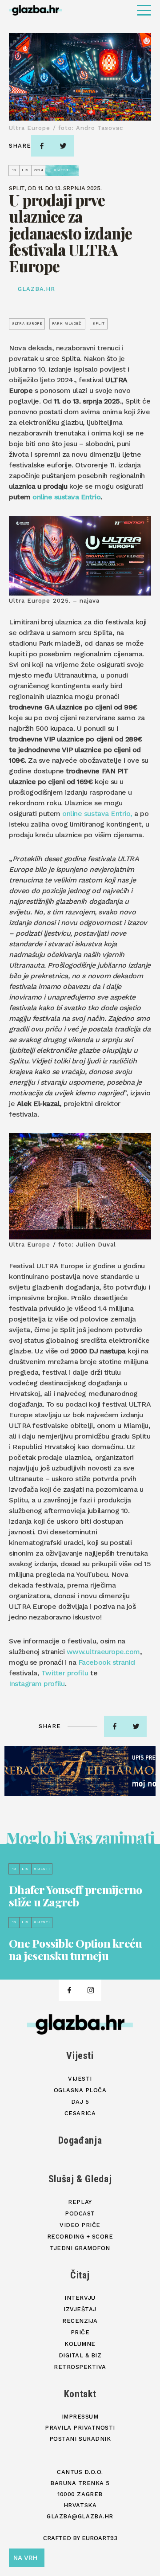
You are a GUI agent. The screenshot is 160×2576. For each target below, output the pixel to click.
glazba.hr (36, 289)
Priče (80, 2332)
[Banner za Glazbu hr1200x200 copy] (80, 1771)
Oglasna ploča (80, 2090)
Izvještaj (80, 2309)
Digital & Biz (80, 2355)
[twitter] (63, 146)
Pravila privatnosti (80, 2428)
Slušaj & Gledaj (80, 2179)
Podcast (80, 2213)
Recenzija (80, 2321)
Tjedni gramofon (80, 2248)
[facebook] (42, 146)
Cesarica (80, 2113)
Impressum (80, 2417)
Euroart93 (100, 2538)
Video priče (80, 2225)
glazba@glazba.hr (80, 2516)
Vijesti (80, 2056)
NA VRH (25, 2558)
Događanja (80, 2140)
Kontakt (80, 2394)
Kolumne (80, 2344)
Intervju (80, 2298)
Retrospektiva (80, 2367)
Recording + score (80, 2237)
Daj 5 (80, 2102)
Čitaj (80, 2275)
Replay (80, 2202)
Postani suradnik (80, 2439)
